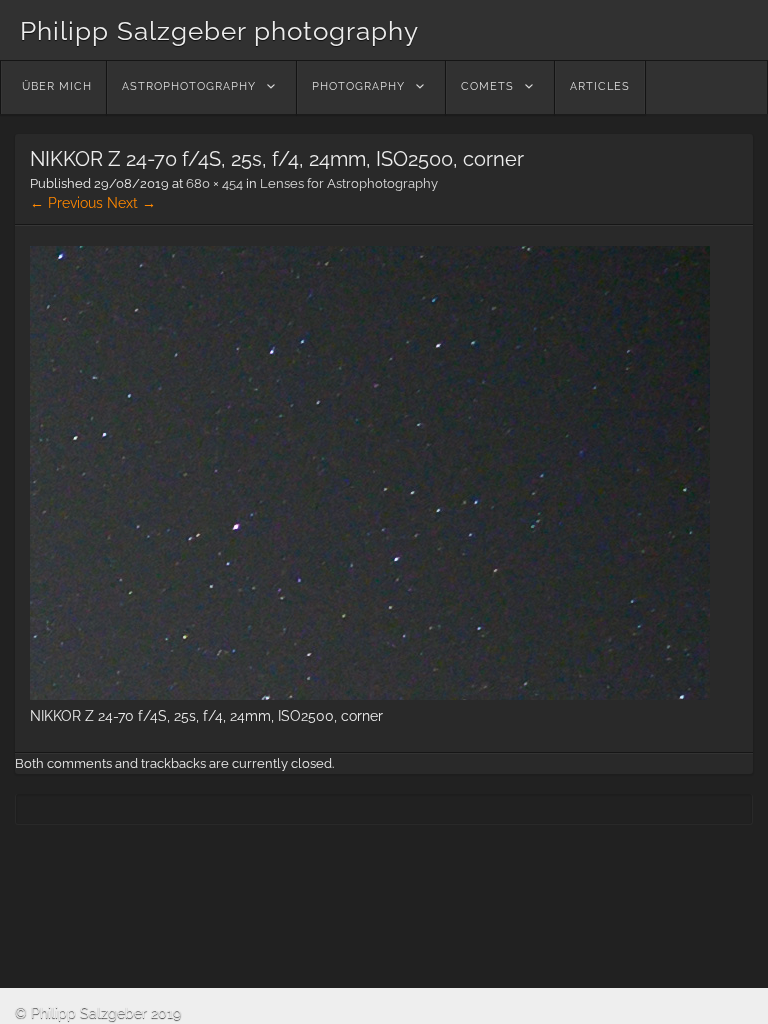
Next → (131, 203)
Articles (600, 86)
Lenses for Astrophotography (349, 183)
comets (487, 86)
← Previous (66, 203)
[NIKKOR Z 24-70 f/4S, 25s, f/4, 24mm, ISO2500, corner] (370, 695)
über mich (57, 86)
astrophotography (189, 86)
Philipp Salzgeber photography (219, 31)
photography (358, 86)
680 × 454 (214, 183)
